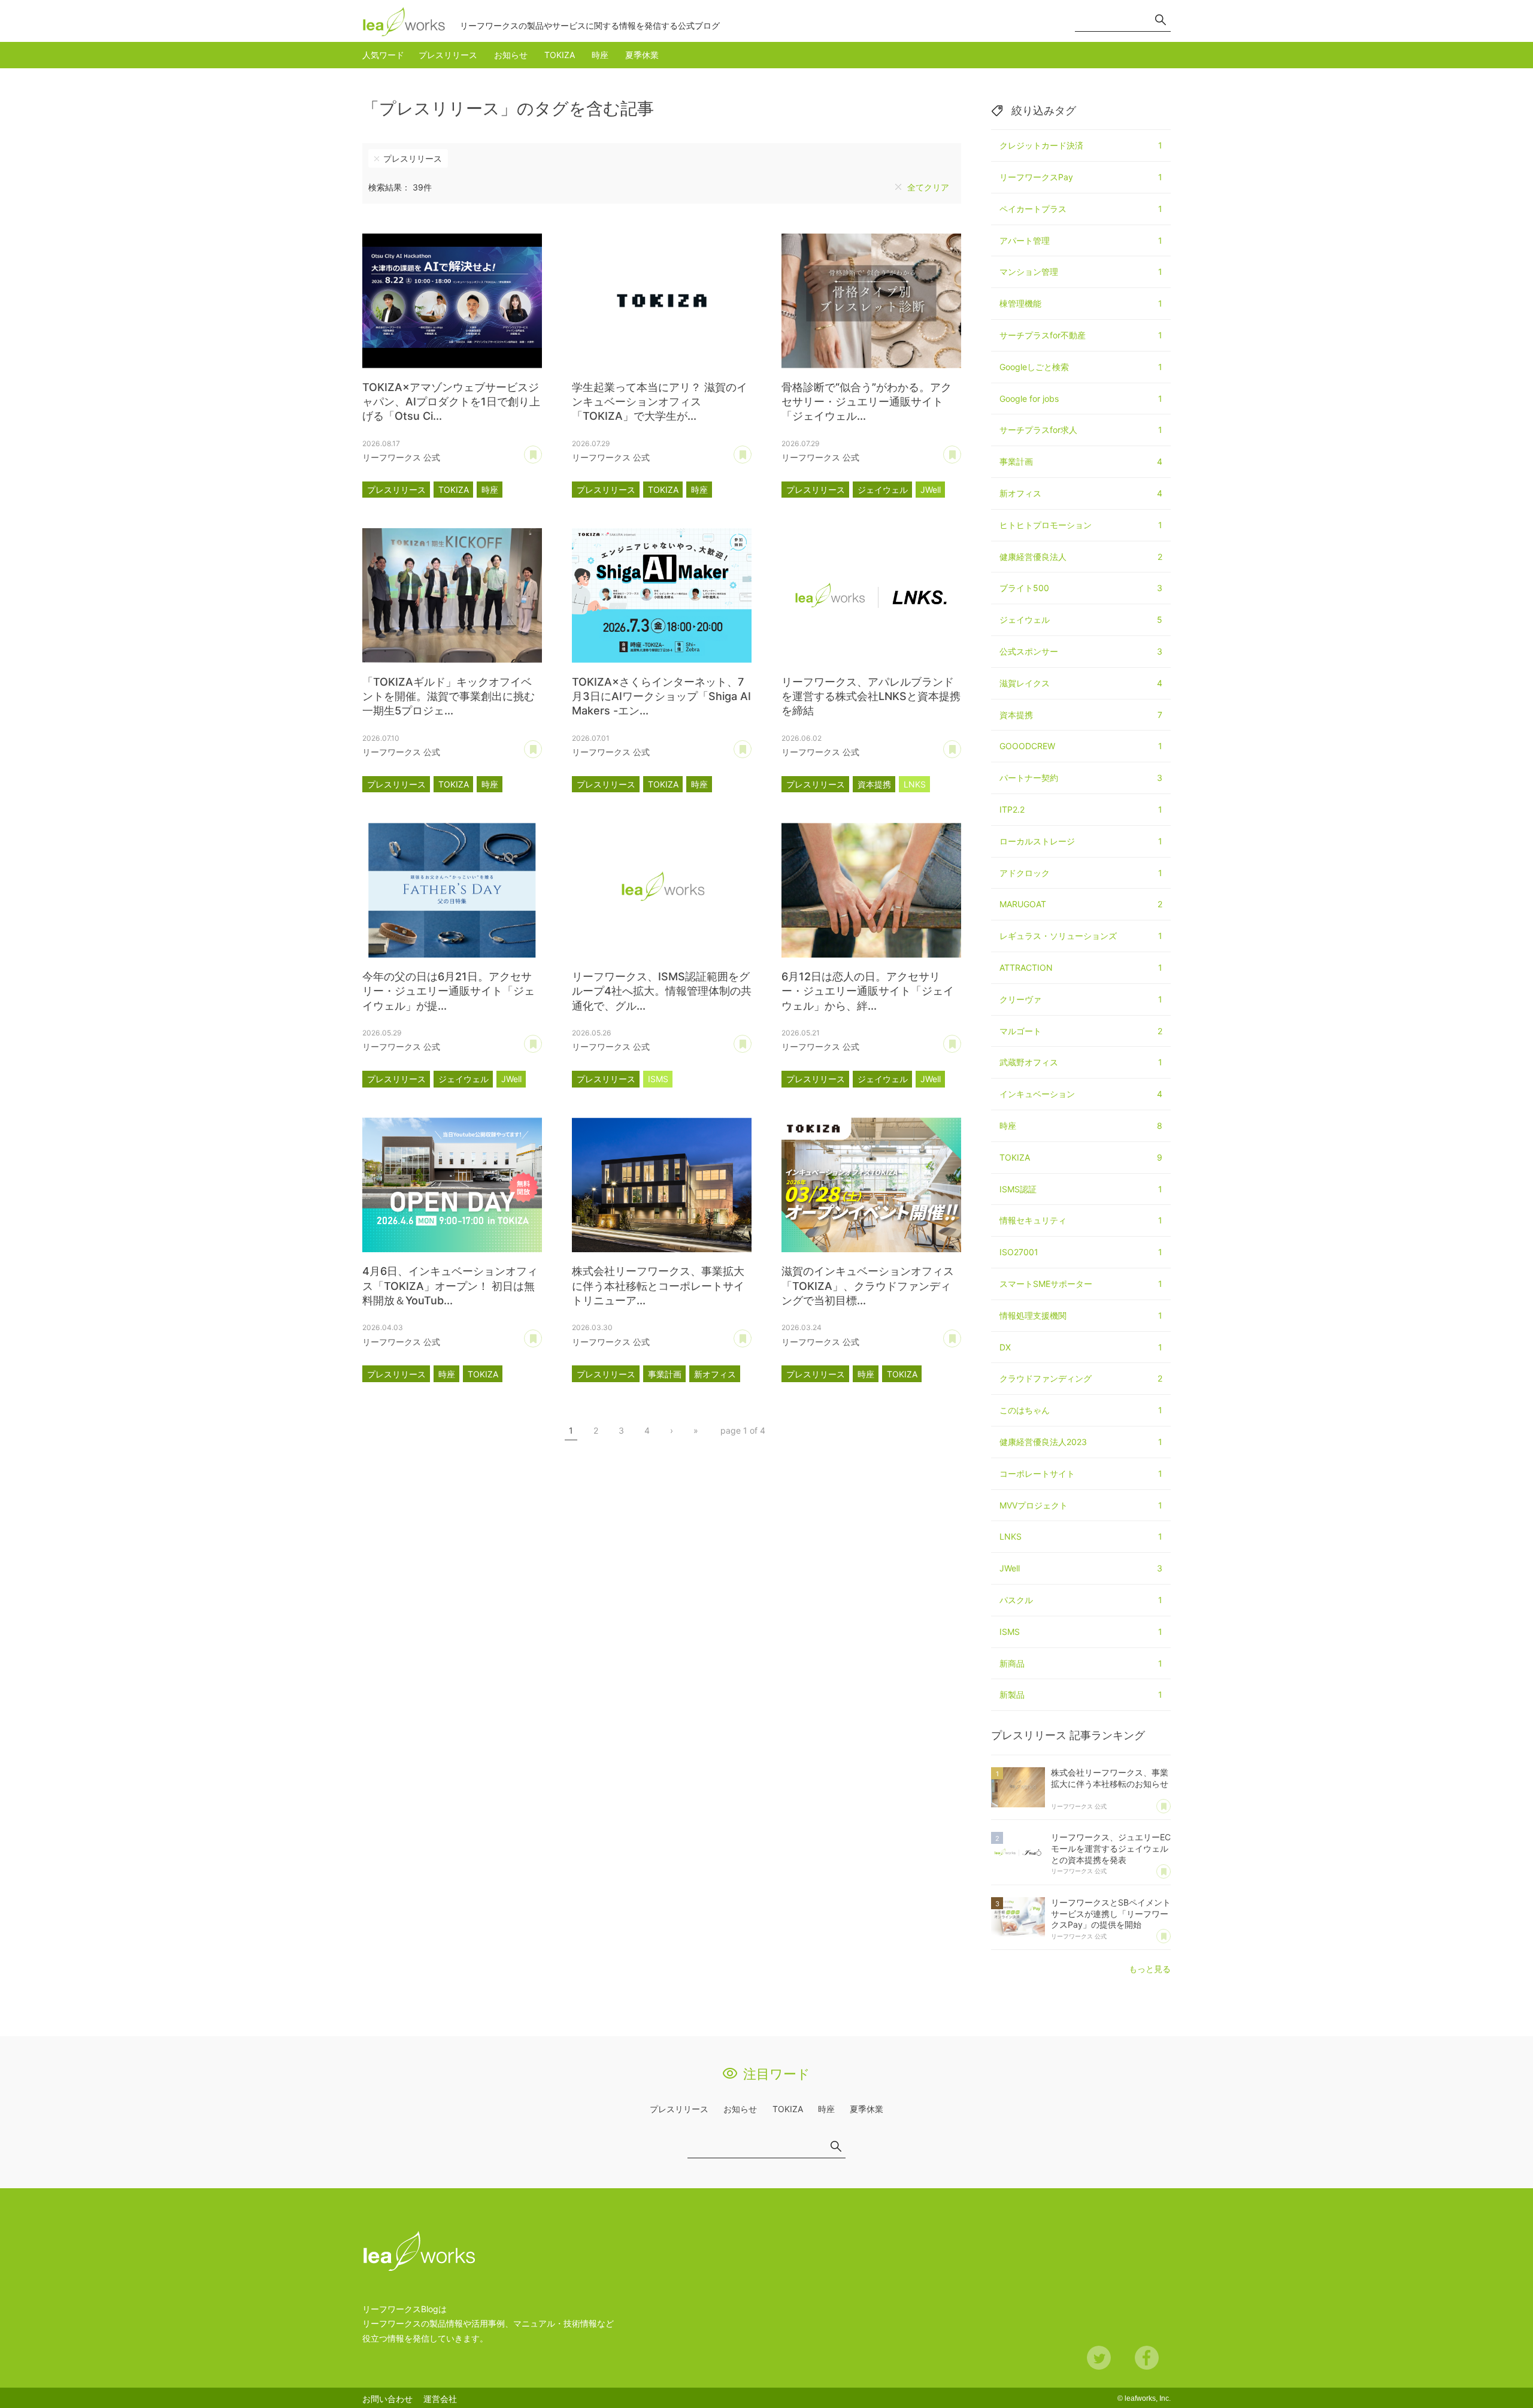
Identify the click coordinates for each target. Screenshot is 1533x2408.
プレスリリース (448, 55)
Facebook (1147, 2358)
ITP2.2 (1081, 809)
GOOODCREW (1081, 746)
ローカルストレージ (1081, 841)
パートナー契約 (1081, 778)
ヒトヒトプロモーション (1081, 525)
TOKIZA (560, 55)
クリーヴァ (1081, 999)
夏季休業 (642, 55)
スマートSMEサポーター (1081, 1284)
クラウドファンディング (1081, 1378)
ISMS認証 (1081, 1189)
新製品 (1081, 1694)
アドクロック (1081, 873)
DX (1081, 1347)
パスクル (1081, 1600)
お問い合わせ (387, 2399)
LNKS (915, 784)
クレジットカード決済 (1081, 145)
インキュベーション (1081, 1094)
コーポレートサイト (1081, 1473)
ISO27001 (1081, 1252)
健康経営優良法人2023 (1081, 1442)
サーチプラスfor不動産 (1081, 335)
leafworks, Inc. (1148, 2398)
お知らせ (511, 55)
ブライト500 (1081, 588)
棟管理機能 (1081, 303)
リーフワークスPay (1081, 177)
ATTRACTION (1081, 967)
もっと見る (1150, 1969)
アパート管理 (1081, 240)
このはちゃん (1081, 1410)
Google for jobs (1081, 399)
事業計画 (665, 1374)
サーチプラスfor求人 (1081, 430)
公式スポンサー (1081, 651)
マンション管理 (1081, 272)
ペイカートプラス (1081, 209)
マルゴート (1081, 1031)
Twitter (1099, 2358)
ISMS (658, 1079)
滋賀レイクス (1081, 683)
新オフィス (715, 1374)
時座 (600, 55)
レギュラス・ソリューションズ (1081, 936)
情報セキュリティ (1081, 1220)
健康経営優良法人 (1081, 557)
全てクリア (928, 187)
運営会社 (440, 2399)
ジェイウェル (883, 490)
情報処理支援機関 (1081, 1315)
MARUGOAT (1081, 904)
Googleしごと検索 (1081, 367)
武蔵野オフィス (1081, 1062)
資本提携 (874, 784)
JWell (931, 490)
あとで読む (542, 450)
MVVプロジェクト (1081, 1505)
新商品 (1081, 1663)
